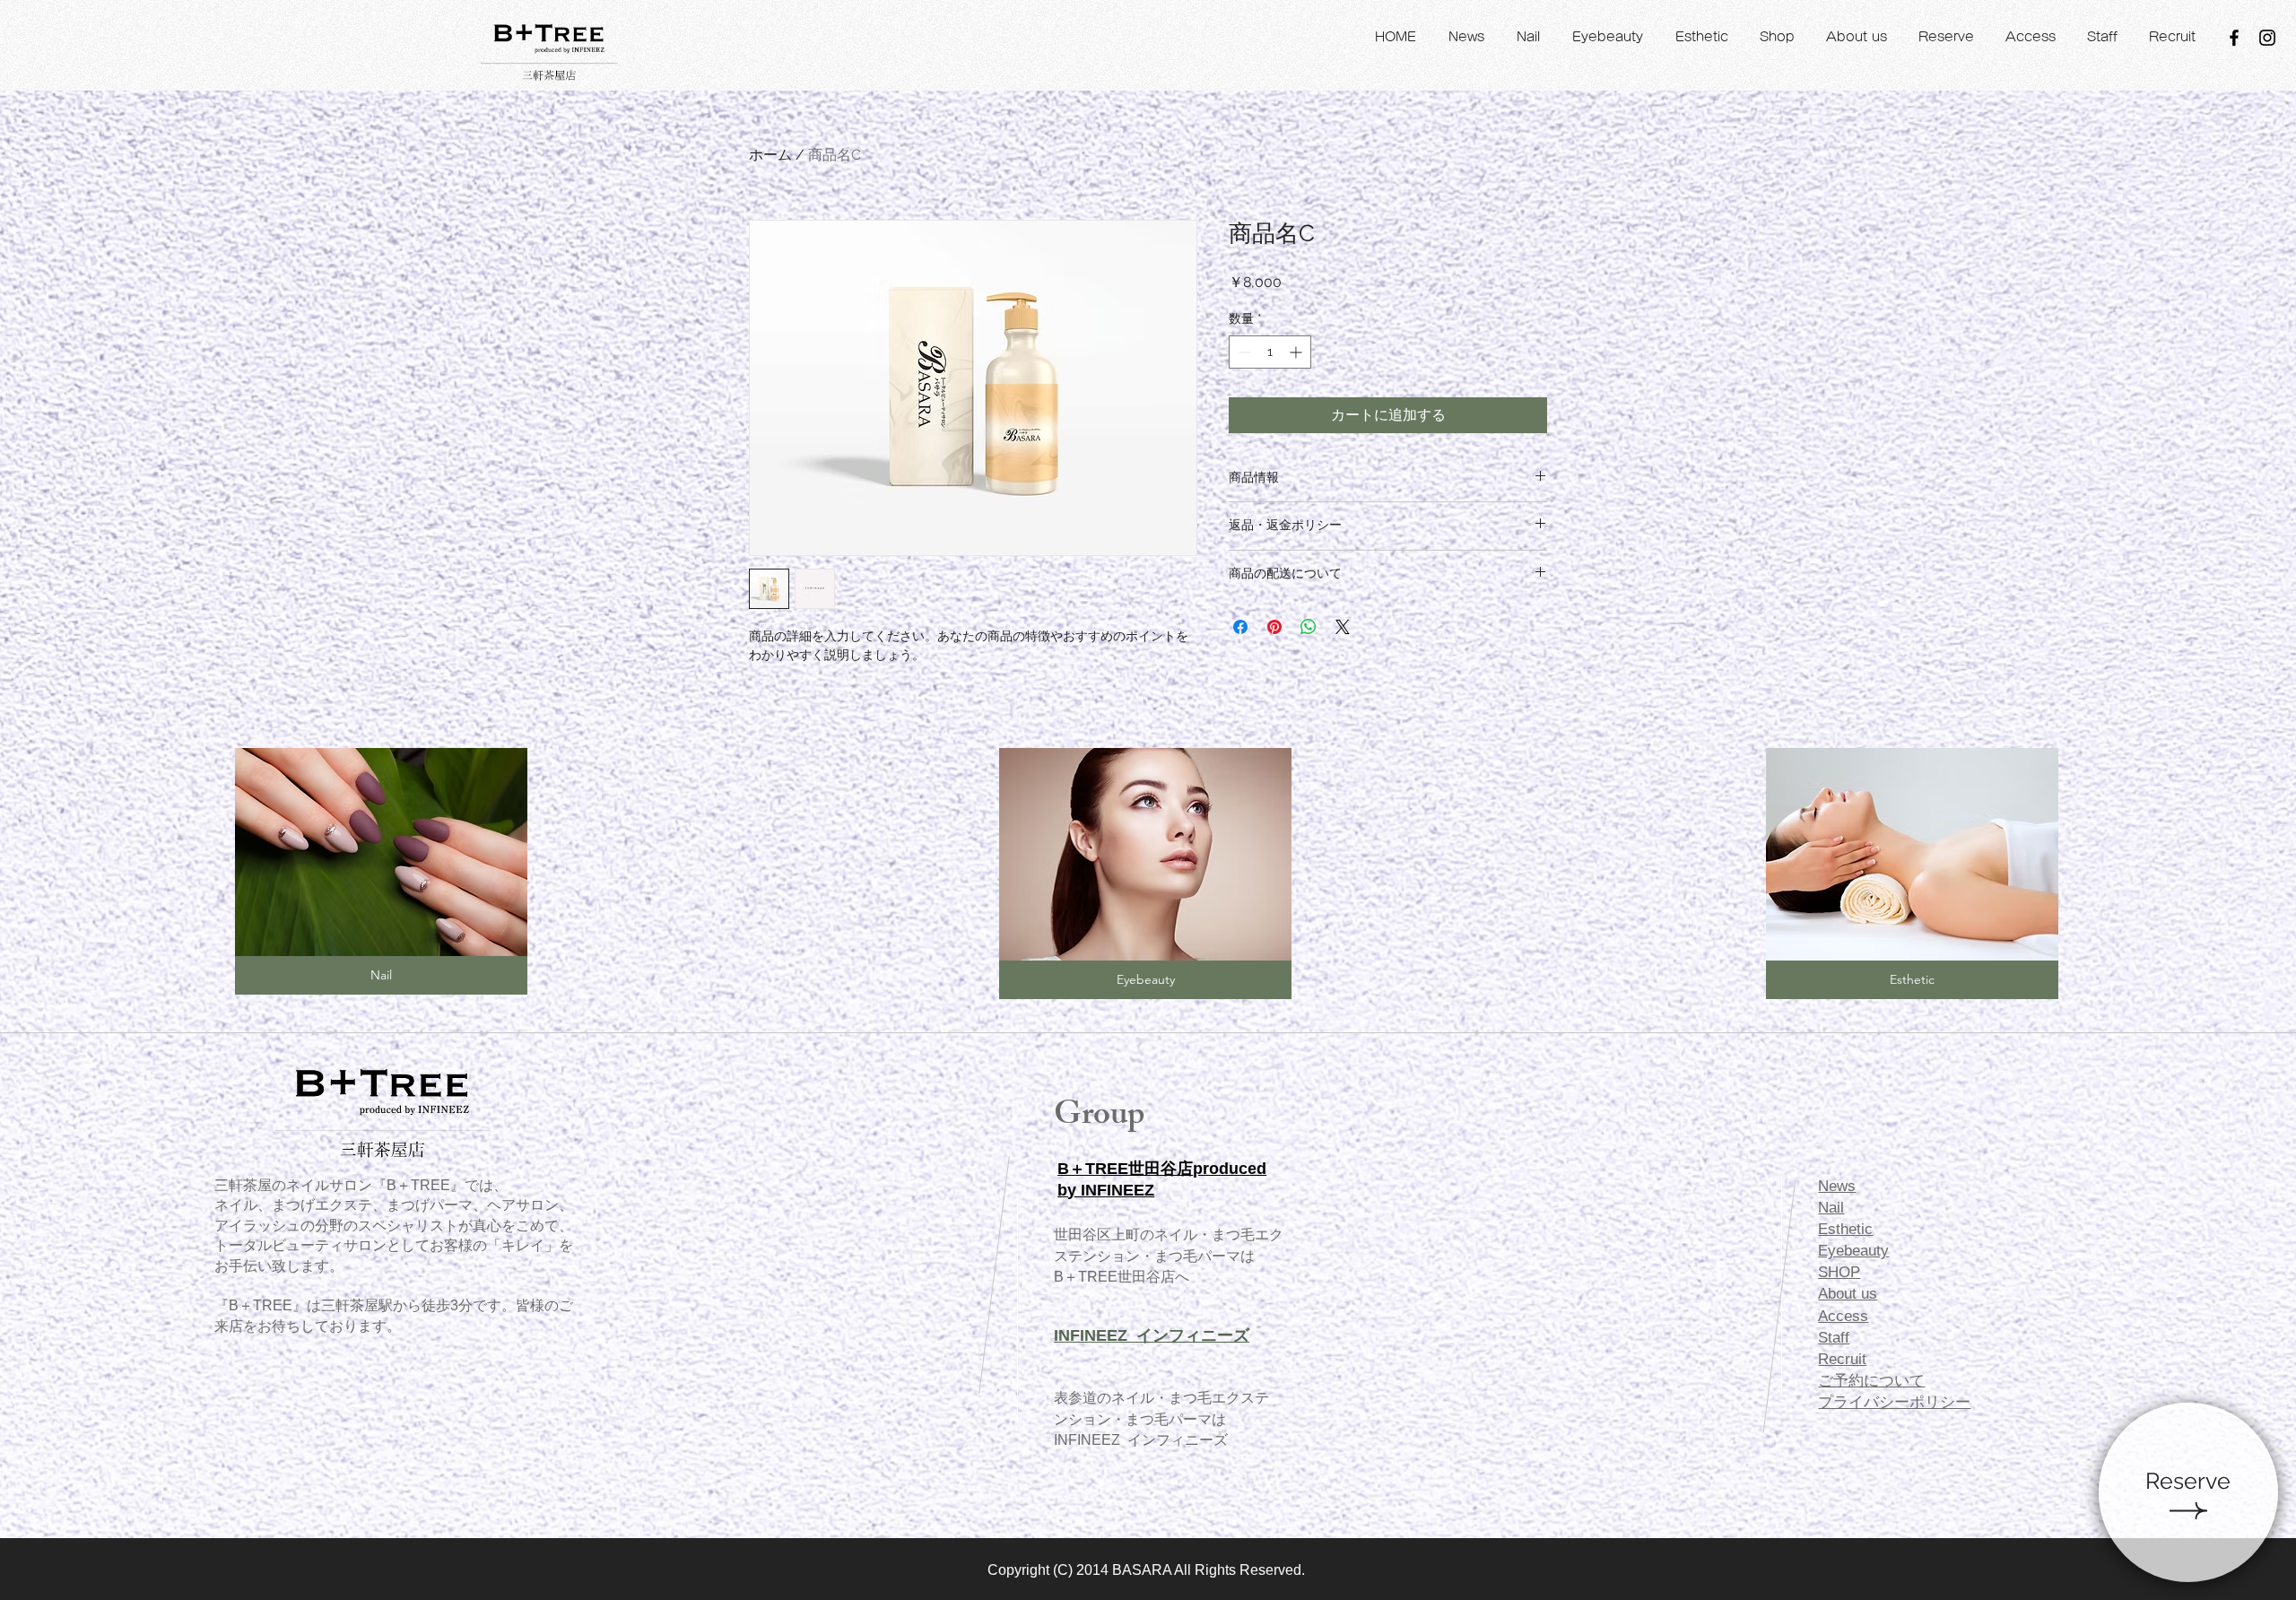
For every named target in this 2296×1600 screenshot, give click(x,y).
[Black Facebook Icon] (2234, 38)
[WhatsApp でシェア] (1309, 627)
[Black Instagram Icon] (2267, 38)
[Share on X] (1343, 627)
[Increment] (1297, 352)
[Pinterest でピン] (1274, 627)
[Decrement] (1243, 352)
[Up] (2188, 1492)
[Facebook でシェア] (1240, 627)
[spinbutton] (1270, 352)
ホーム (770, 155)
